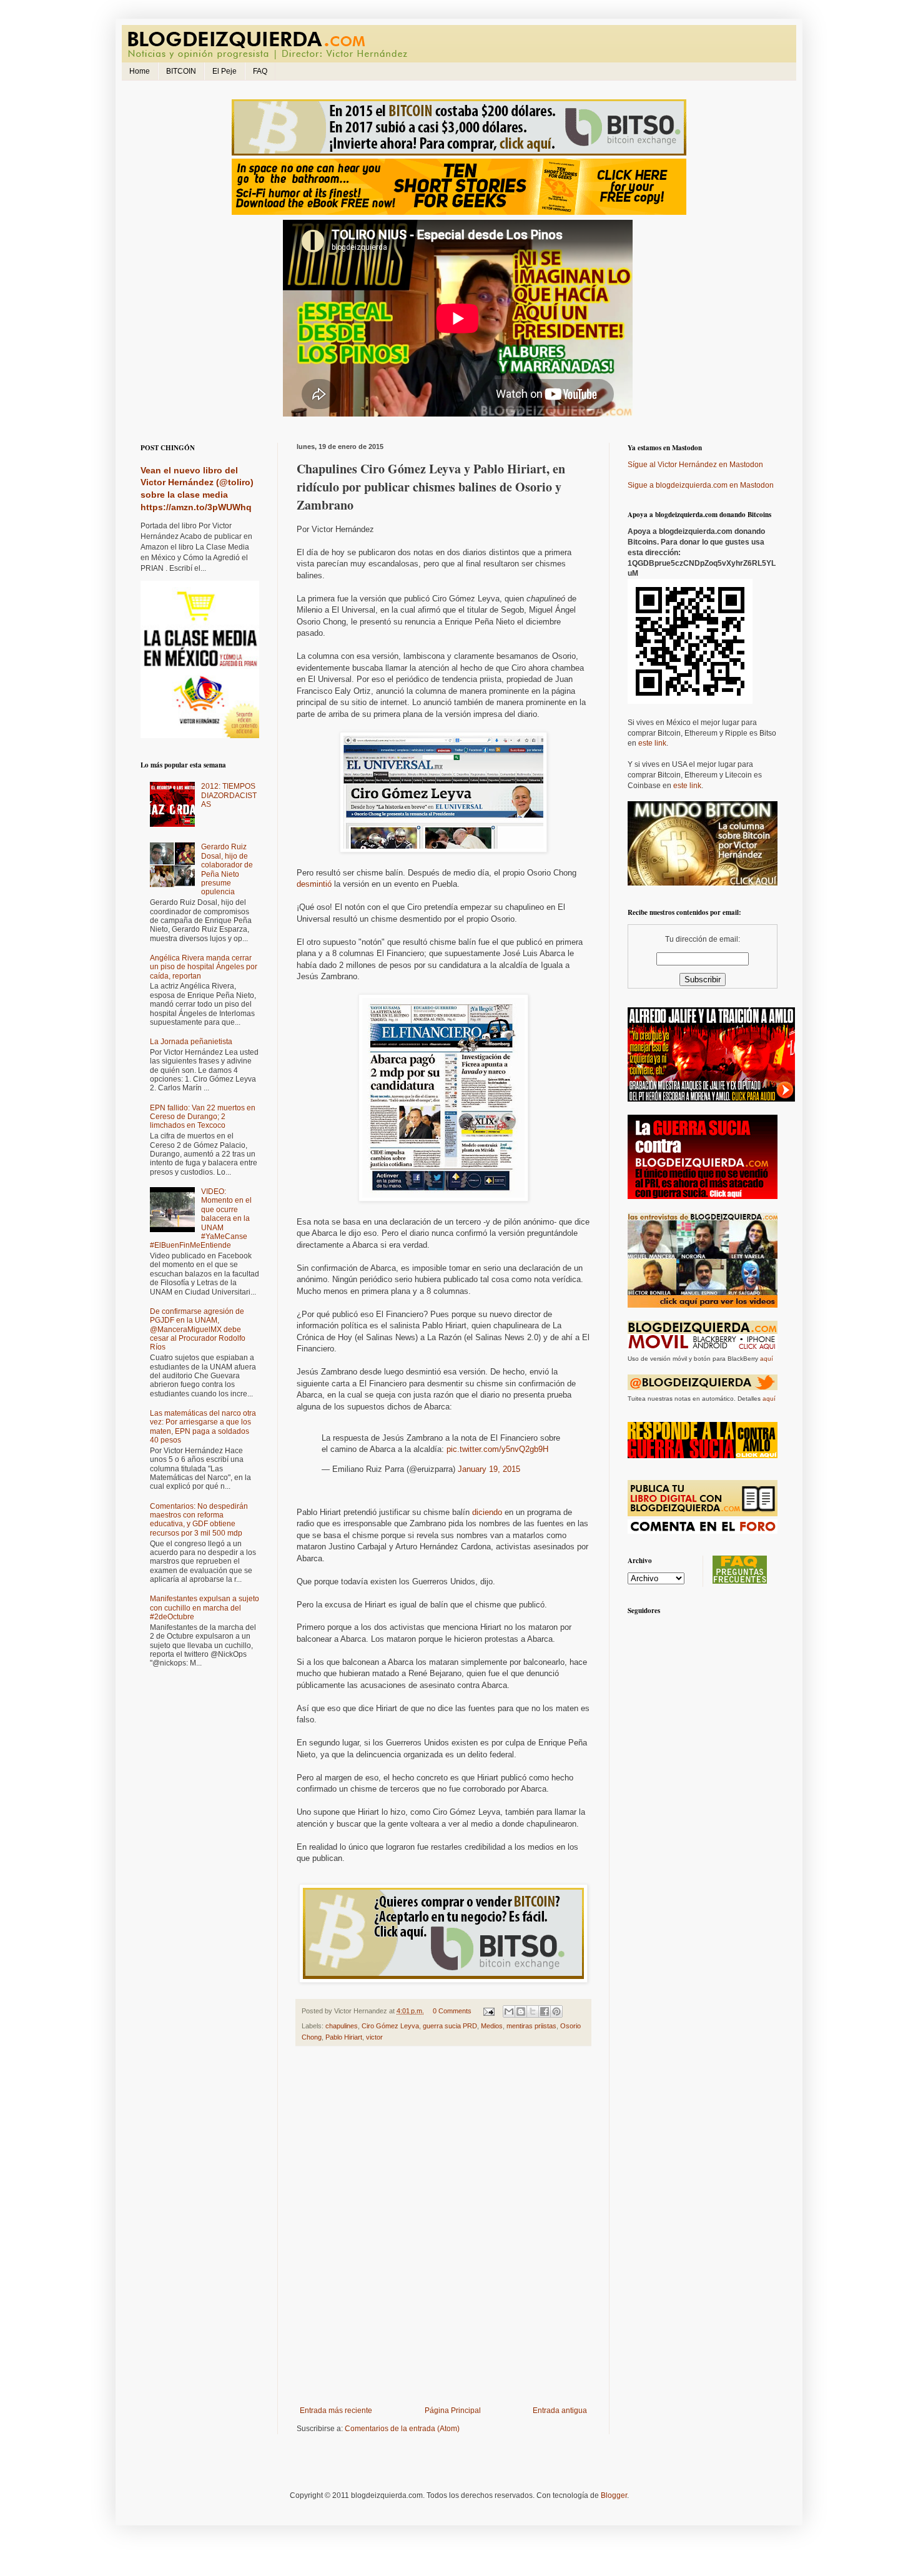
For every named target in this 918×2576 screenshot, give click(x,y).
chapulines (342, 2026)
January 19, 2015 (489, 1469)
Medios (492, 2026)
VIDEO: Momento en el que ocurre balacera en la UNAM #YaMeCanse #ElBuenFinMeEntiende (201, 1218)
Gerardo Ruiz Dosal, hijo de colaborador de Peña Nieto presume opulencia (227, 869)
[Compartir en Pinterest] (556, 2011)
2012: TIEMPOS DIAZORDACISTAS (229, 795)
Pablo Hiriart (344, 2037)
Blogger (614, 2495)
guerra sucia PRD (450, 2026)
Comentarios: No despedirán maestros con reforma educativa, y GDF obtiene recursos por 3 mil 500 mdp (199, 1520)
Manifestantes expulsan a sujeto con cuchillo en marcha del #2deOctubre (205, 1608)
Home (140, 71)
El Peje (225, 71)
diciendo (487, 1512)
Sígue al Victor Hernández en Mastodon (695, 465)
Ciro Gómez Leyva (390, 2026)
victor (374, 2037)
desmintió (314, 884)
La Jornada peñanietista (191, 1042)
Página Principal (453, 2411)
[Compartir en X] (533, 2011)
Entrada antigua (560, 2411)
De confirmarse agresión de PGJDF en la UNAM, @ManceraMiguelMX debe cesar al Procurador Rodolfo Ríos (198, 1330)
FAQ (260, 71)
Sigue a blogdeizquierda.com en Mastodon (701, 485)
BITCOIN (181, 71)
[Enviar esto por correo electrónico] (509, 2011)
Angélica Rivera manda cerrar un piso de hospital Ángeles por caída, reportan (204, 967)
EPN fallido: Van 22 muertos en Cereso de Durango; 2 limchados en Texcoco (203, 1117)
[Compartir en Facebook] (545, 2011)
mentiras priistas (531, 2026)
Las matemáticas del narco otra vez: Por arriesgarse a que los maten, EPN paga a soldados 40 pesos (203, 1427)
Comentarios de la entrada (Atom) (402, 2429)
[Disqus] (443, 2229)
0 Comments (452, 2011)
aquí (767, 1359)
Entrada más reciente (336, 2411)
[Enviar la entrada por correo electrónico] (488, 2011)
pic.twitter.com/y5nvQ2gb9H (497, 1449)
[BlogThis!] (521, 2011)
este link (652, 743)
